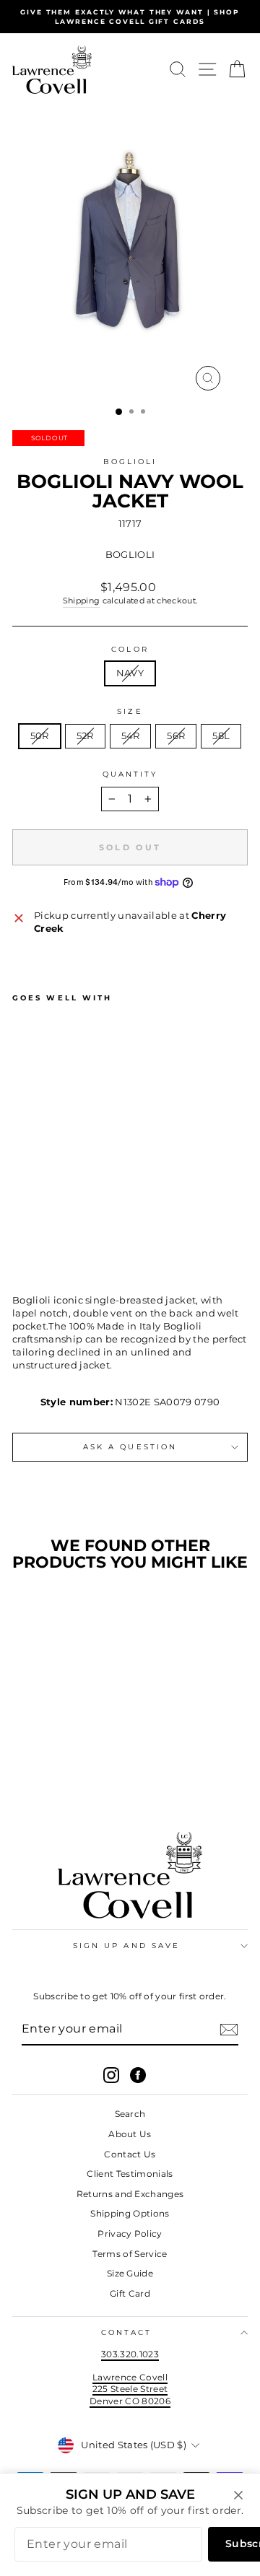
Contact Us (130, 2154)
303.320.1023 (130, 2354)
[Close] (238, 2495)
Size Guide (130, 2273)
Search (130, 2114)
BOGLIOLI (130, 462)
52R (85, 736)
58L (221, 736)
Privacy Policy (130, 2234)
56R (176, 736)
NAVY (130, 673)
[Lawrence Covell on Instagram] (111, 2075)
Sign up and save (126, 1946)
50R (40, 736)
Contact (127, 2332)
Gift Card (130, 2293)
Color (130, 649)
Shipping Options (130, 2213)
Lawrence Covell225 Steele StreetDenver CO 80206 (130, 2389)
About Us (130, 2134)
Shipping (82, 601)
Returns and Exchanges (130, 2194)
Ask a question (130, 1447)
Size (130, 711)
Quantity (130, 774)
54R (131, 736)
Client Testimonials (130, 2174)
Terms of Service (130, 2254)
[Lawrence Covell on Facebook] (138, 2075)
